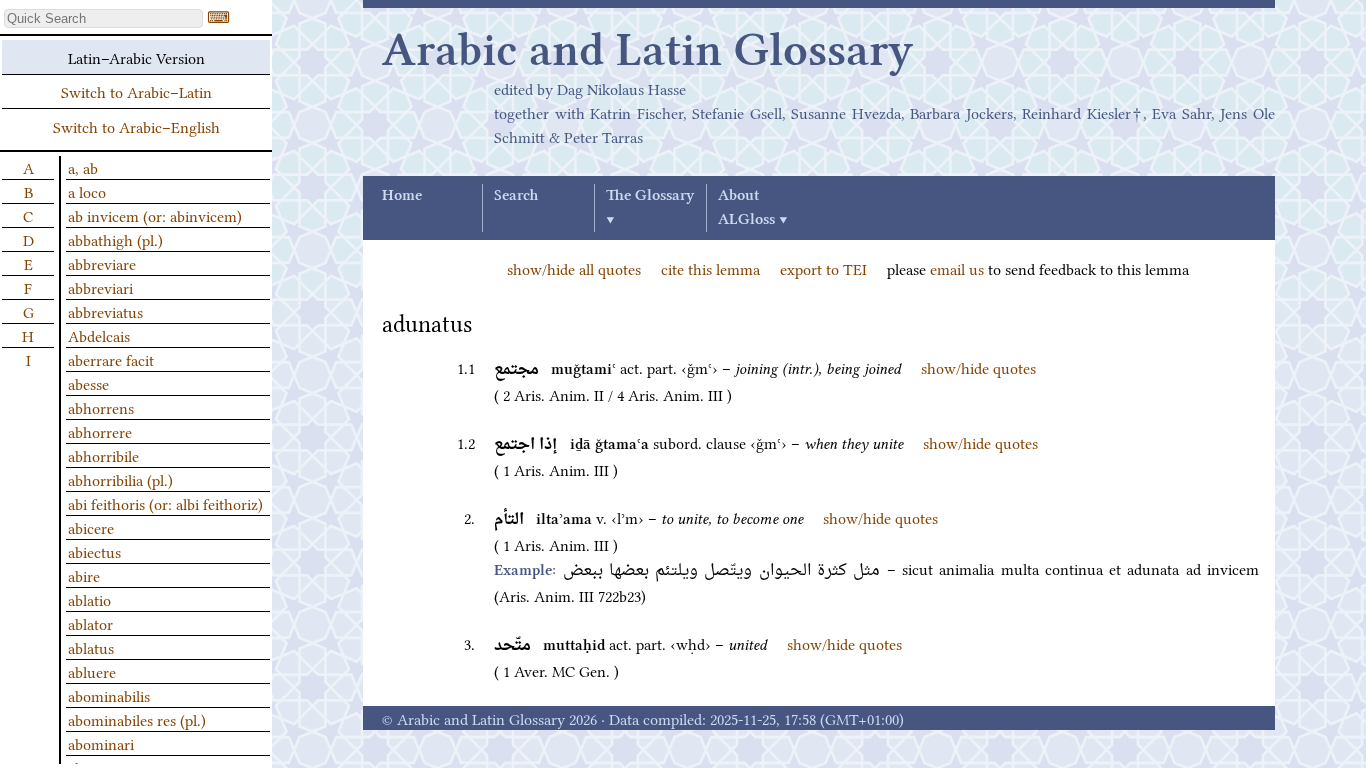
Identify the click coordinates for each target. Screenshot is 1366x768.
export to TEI (823, 268)
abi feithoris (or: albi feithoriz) (165, 503)
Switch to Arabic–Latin (136, 91)
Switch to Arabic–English (136, 126)
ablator (90, 623)
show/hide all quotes (574, 268)
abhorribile (103, 455)
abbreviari (100, 287)
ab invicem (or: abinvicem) (155, 215)
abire (84, 575)
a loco (87, 191)
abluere (92, 671)
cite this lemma (710, 268)
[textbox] (103, 18)
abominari (101, 743)
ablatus (91, 647)
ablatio (89, 599)
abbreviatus (105, 311)
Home (402, 196)
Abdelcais (99, 335)
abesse (88, 383)
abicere (91, 527)
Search (516, 196)
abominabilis (109, 695)
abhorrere (100, 431)
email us (957, 268)
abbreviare (102, 263)
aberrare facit (111, 359)
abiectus (94, 551)
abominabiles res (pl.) (137, 719)
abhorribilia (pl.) (120, 479)
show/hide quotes (978, 367)
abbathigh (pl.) (115, 239)
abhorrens (101, 407)
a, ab (83, 167)
